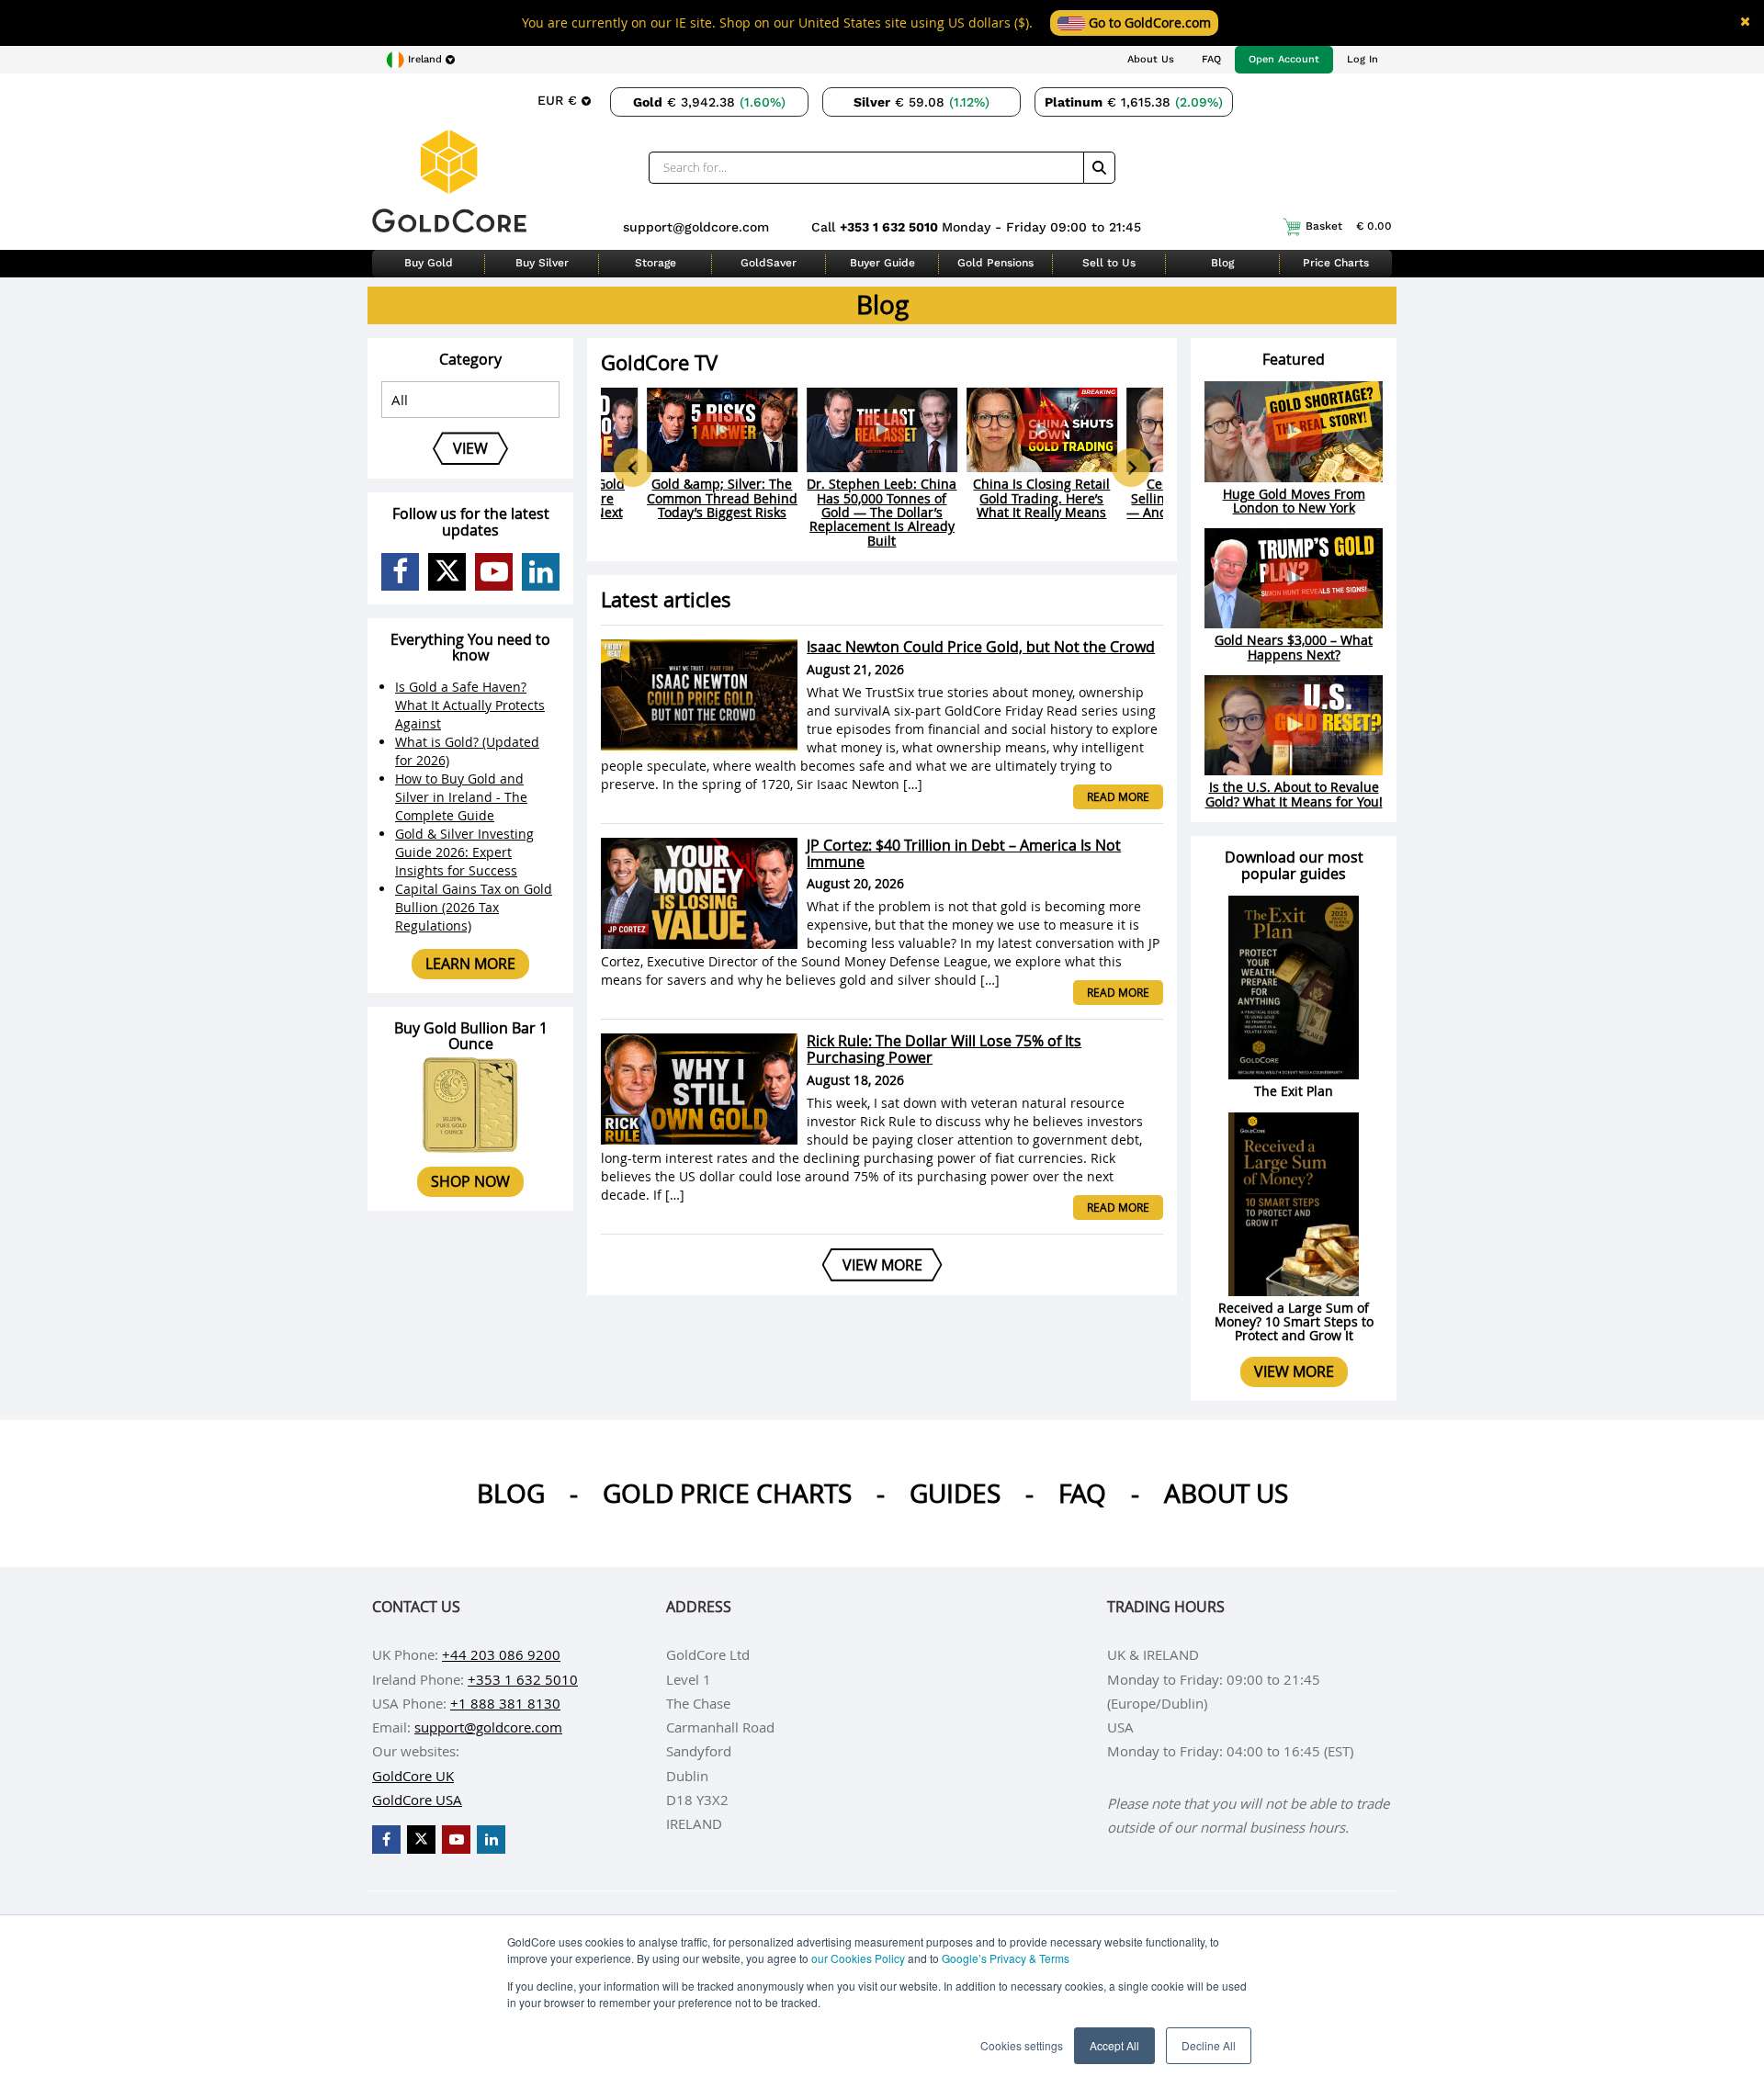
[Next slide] (1131, 468)
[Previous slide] (633, 468)
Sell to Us (1109, 263)
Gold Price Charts (727, 1493)
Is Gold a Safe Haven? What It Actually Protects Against (470, 705)
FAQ (1211, 59)
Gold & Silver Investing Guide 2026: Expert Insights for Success (464, 852)
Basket (1349, 226)
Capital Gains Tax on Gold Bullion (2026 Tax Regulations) (474, 907)
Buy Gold (429, 263)
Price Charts (1336, 263)
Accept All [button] (1114, 2045)
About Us (1151, 59)
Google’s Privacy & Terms (1006, 1958)
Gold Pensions (995, 263)
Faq (1082, 1493)
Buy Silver (542, 263)
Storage (656, 263)
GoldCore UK (413, 1776)
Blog (1222, 263)
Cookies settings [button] (1022, 2045)
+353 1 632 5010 (891, 227)
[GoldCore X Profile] (447, 572)
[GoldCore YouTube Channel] (494, 572)
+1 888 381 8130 (505, 1703)
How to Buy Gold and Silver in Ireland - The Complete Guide (461, 797)
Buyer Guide (882, 263)
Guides (955, 1493)
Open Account (1284, 59)
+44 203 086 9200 (501, 1654)
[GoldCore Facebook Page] (400, 572)
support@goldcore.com (696, 227)
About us (1226, 1493)
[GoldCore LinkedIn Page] (541, 572)
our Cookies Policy (858, 1958)
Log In (1363, 59)
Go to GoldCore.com (1148, 23)
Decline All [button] (1209, 2045)
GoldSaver (769, 263)
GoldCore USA (417, 1800)
